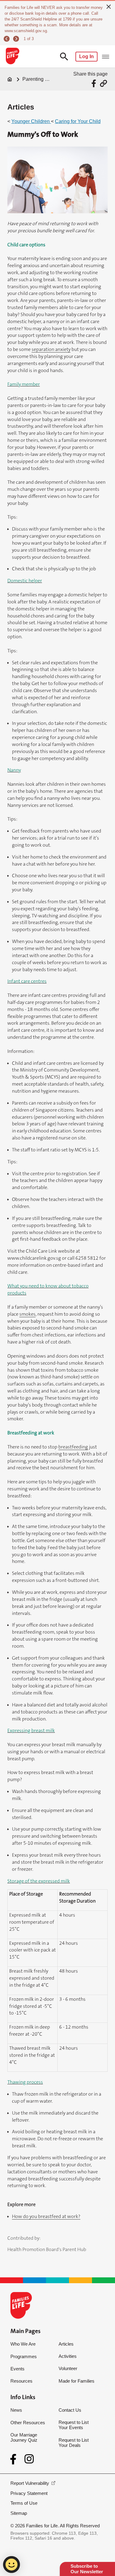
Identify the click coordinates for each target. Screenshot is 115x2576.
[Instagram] (29, 2459)
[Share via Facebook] (95, 83)
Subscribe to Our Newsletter (87, 2569)
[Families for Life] (12, 57)
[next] (17, 39)
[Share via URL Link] (103, 83)
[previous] (8, 39)
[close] (109, 6)
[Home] (10, 79)
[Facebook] (15, 2459)
